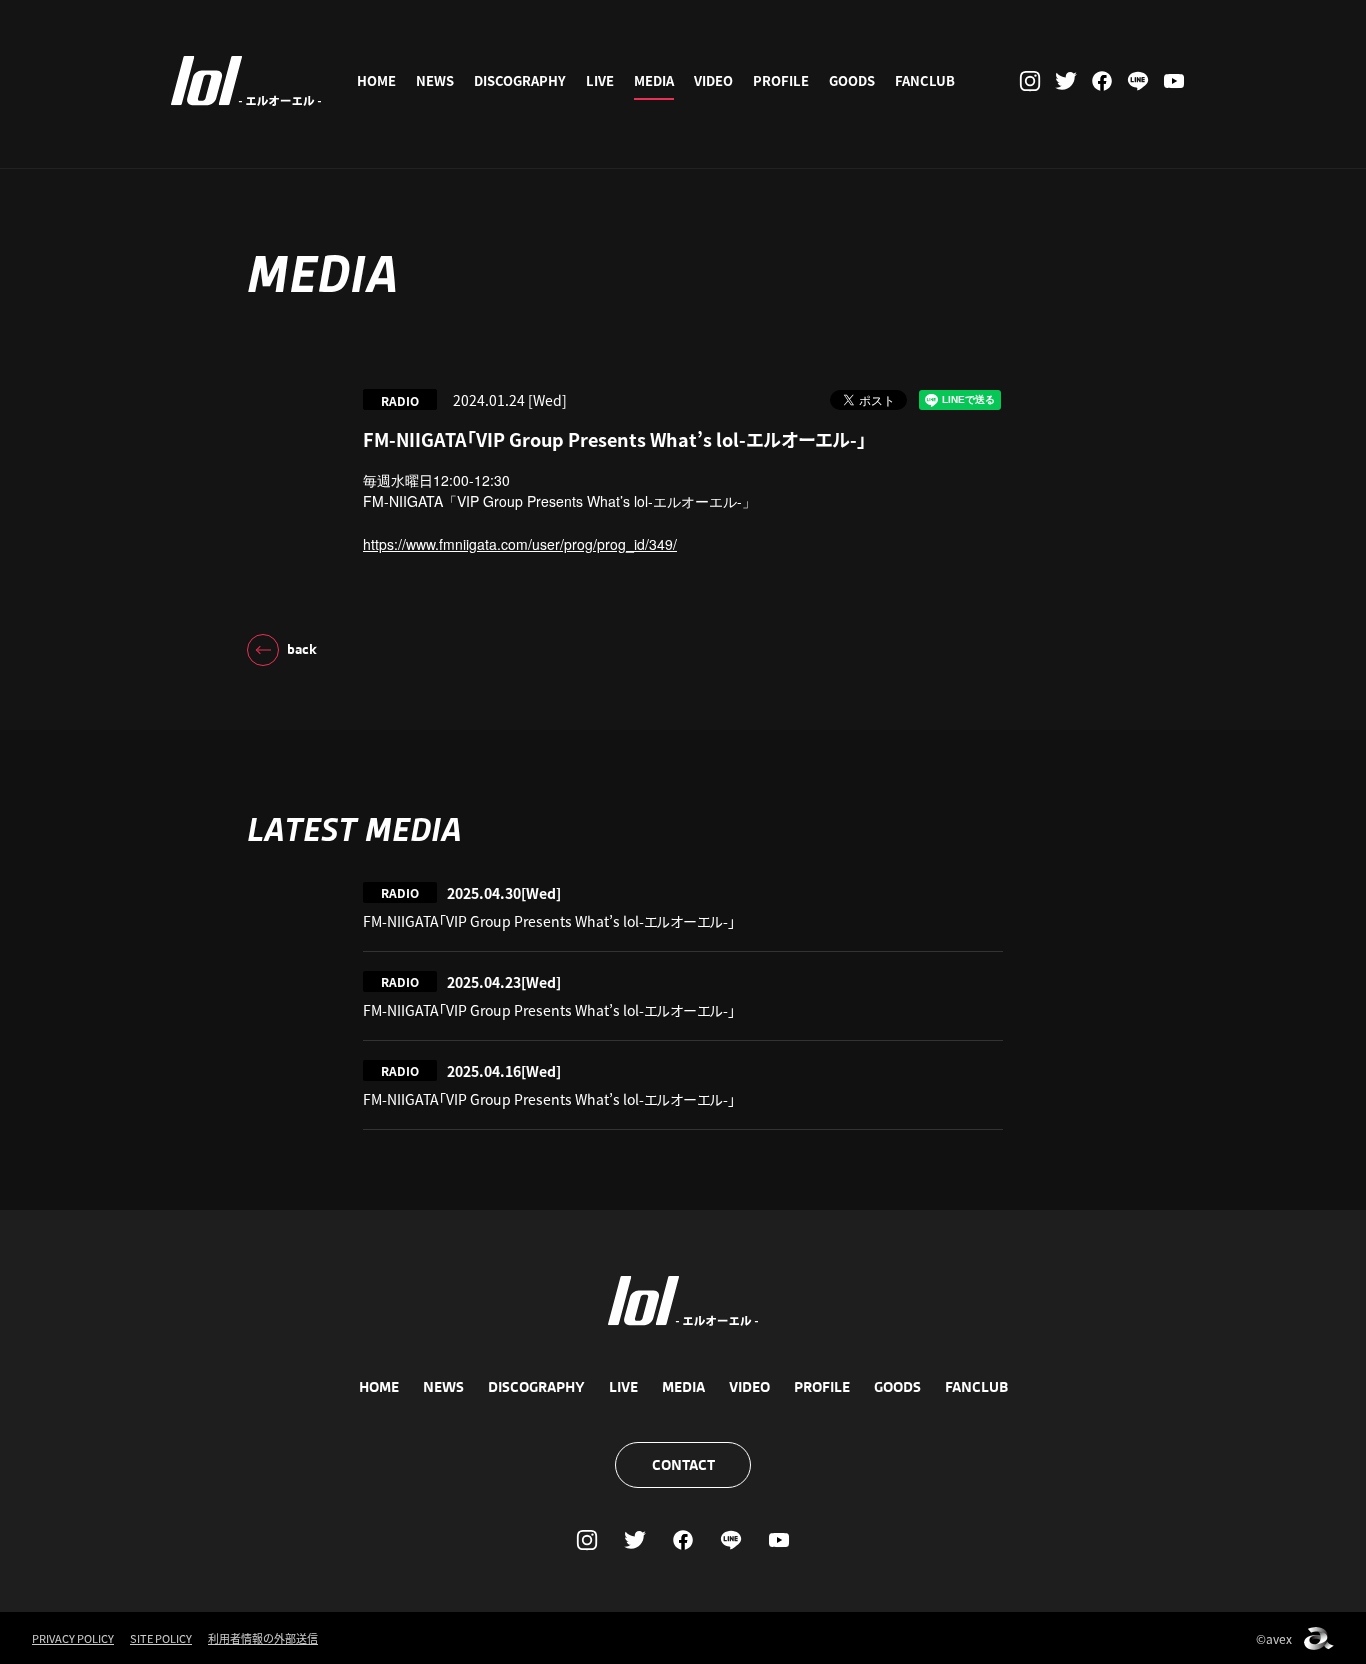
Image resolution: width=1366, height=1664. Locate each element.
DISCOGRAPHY (520, 80)
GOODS (852, 80)
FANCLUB (925, 80)
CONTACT (683, 1465)
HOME (376, 80)
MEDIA (654, 80)
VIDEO (713, 80)
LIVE (600, 80)
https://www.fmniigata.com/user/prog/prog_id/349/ (520, 544)
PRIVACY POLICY (73, 1638)
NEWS (435, 80)
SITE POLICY (161, 1638)
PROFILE (781, 80)
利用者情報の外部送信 (263, 1638)
